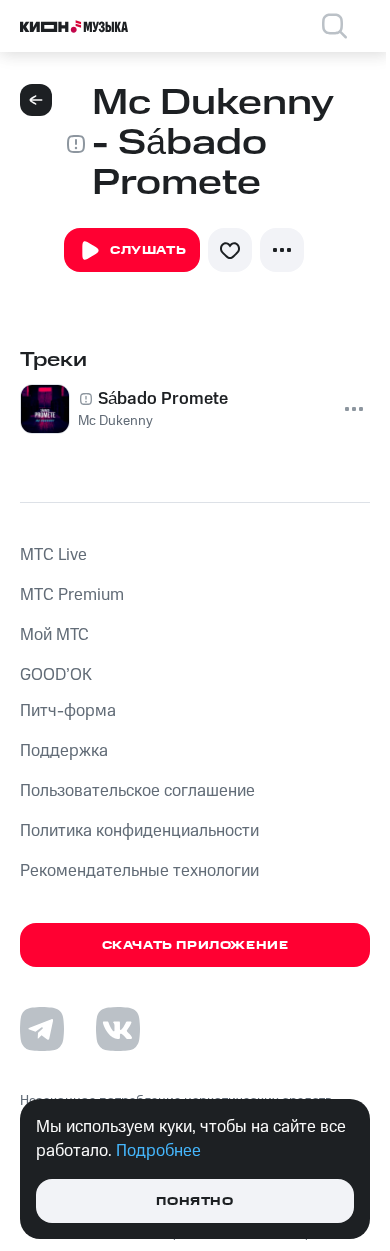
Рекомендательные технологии (139, 871)
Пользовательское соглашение (137, 791)
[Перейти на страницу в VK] (118, 1029)
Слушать (148, 250)
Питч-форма (68, 711)
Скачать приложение (195, 945)
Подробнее (158, 1151)
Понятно (194, 1201)
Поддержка (64, 751)
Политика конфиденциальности (139, 831)
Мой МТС (54, 635)
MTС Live (53, 555)
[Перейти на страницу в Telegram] (42, 1029)
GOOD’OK (56, 675)
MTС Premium (72, 595)
